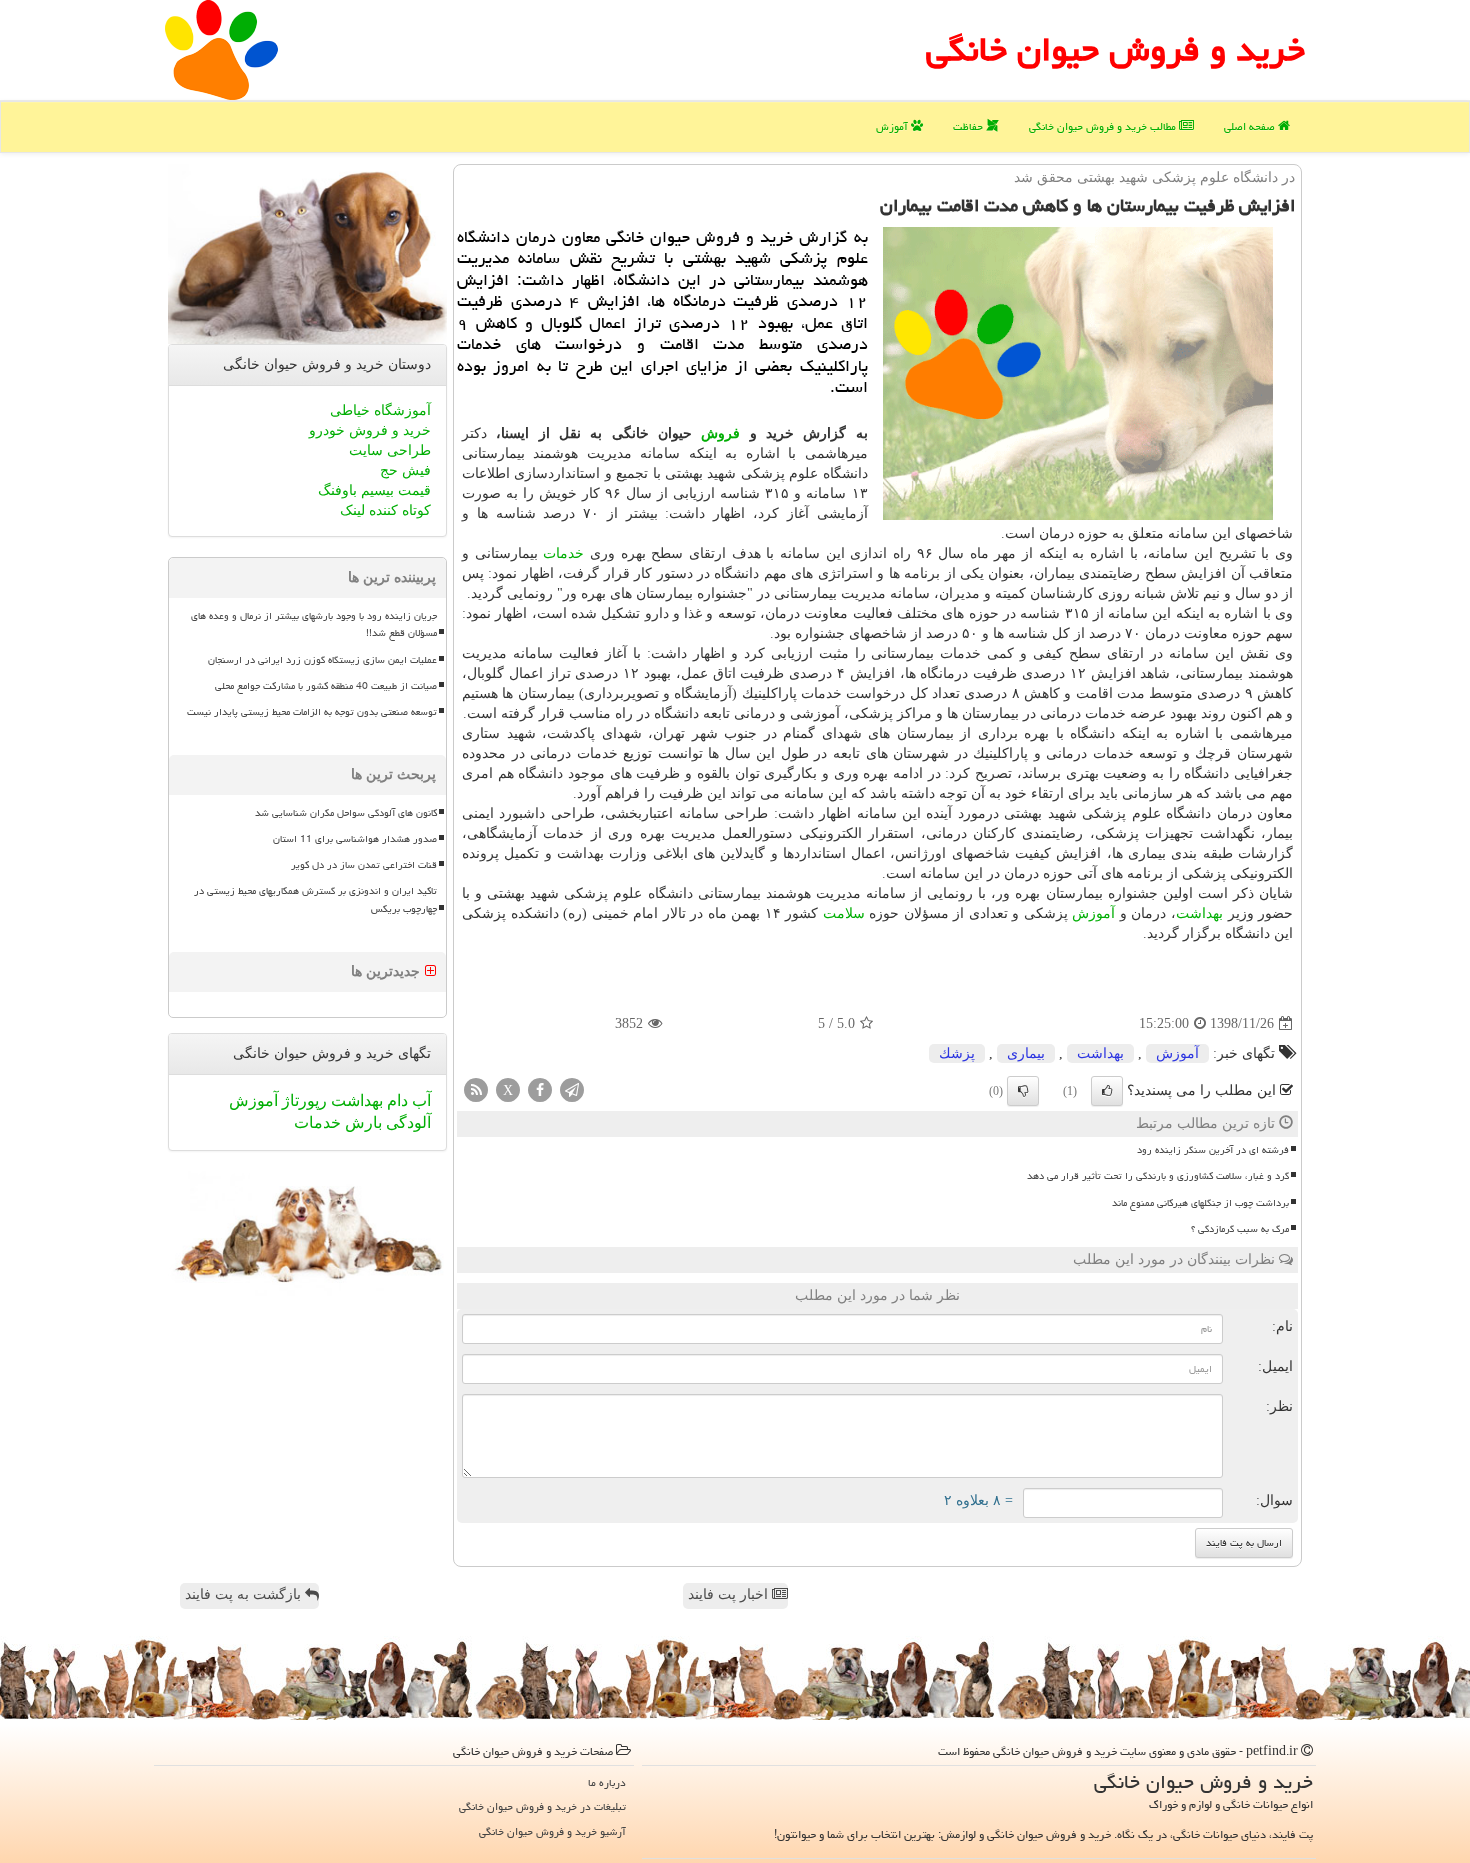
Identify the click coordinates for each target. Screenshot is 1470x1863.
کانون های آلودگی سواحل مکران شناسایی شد (346, 813)
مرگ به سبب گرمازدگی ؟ (1240, 1229)
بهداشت (1199, 913)
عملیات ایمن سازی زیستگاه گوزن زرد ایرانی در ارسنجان (322, 660)
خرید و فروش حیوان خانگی (1115, 49)
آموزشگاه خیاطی (380, 410)
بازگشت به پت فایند (245, 1594)
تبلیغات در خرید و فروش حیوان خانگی (542, 1806)
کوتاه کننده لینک (385, 510)
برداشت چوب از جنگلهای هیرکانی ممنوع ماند (1200, 1203)
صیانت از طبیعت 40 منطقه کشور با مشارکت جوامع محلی (326, 686)
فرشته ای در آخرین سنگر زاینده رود (1213, 1150)
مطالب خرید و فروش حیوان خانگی (1104, 126)
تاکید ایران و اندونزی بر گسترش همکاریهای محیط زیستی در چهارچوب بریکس (315, 899)
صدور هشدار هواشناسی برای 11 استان (355, 839)
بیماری (1026, 1053)
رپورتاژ (302, 1100)
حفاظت (969, 126)
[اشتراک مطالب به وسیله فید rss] (476, 1089)
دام (395, 1100)
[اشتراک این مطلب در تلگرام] (572, 1089)
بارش (361, 1122)
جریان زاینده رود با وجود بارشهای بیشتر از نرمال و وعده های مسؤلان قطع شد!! (314, 624)
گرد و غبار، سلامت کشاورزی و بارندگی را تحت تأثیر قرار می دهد (1158, 1176)
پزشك (957, 1053)
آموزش (893, 126)
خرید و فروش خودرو (370, 430)
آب (419, 1100)
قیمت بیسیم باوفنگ (374, 490)
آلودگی (406, 1122)
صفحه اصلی (1251, 126)
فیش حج (405, 470)
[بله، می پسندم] (1107, 1091)
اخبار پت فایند (730, 1594)
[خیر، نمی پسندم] (1023, 1091)
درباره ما (607, 1782)
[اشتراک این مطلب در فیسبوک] (540, 1089)
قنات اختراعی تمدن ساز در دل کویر (364, 865)
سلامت (844, 913)
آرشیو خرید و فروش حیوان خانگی (552, 1831)
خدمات (563, 553)
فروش (720, 433)
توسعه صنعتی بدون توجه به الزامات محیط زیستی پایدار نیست (312, 712)
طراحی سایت (390, 450)
